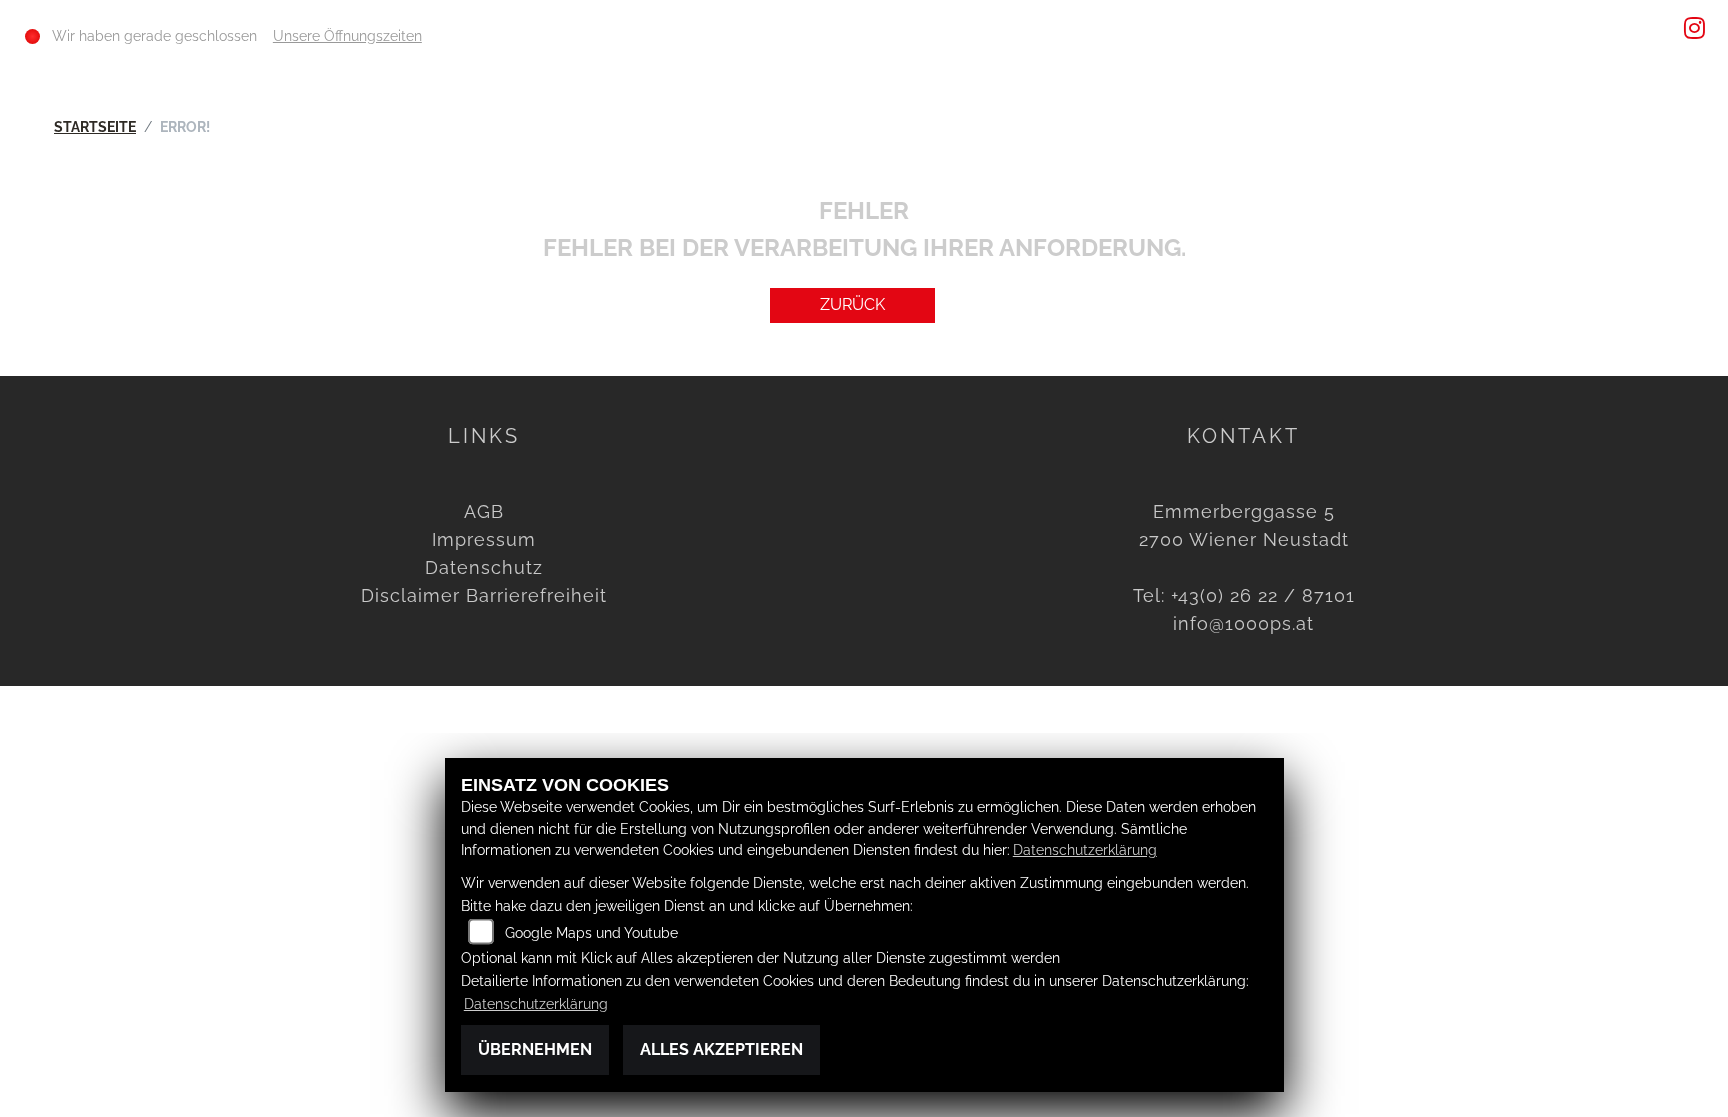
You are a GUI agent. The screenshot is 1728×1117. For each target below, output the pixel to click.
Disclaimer (410, 595)
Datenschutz (484, 567)
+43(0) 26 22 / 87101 (1263, 595)
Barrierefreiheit (536, 595)
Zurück (852, 304)
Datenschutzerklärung (1085, 849)
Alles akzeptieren (721, 1049)
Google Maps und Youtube (591, 932)
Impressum (484, 539)
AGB (484, 511)
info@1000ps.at (1243, 623)
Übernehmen (535, 1049)
